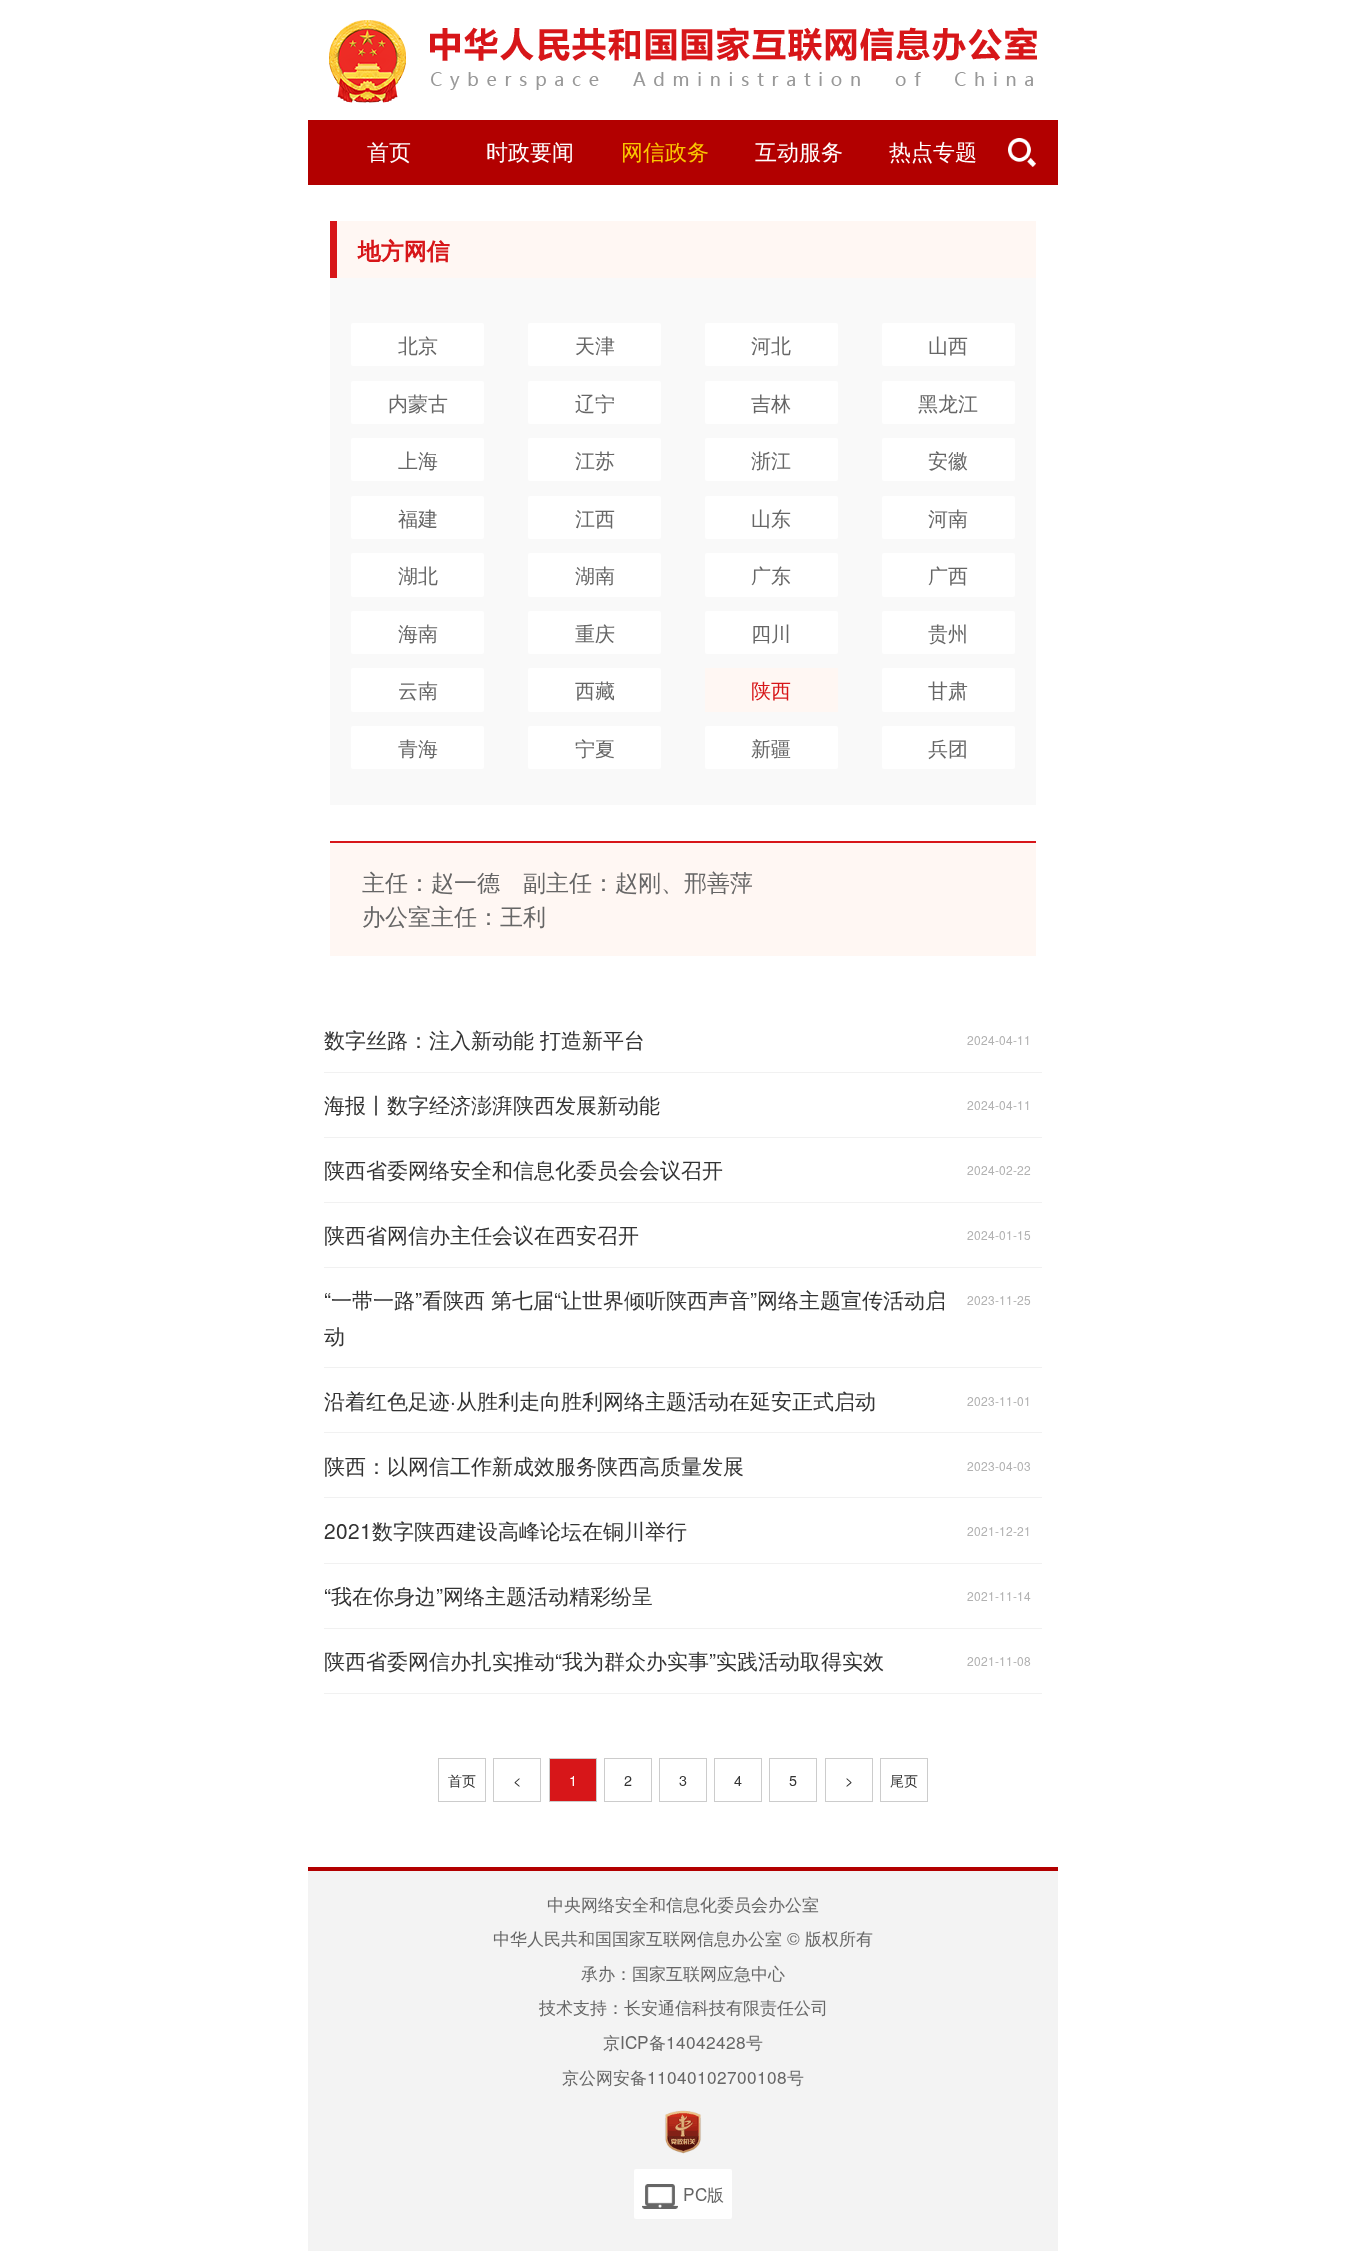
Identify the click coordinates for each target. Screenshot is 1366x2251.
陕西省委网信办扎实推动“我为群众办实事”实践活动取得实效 (604, 1660)
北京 (418, 344)
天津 (595, 344)
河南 (948, 517)
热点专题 (933, 153)
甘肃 (948, 689)
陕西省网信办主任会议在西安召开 (481, 1234)
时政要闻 (530, 153)
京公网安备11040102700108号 (683, 2076)
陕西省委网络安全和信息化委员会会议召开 (523, 1169)
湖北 (418, 574)
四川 (771, 632)
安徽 (948, 459)
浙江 (771, 459)
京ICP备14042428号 (683, 2041)
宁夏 (595, 747)
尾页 (904, 1779)
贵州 (948, 632)
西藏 (595, 689)
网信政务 (665, 153)
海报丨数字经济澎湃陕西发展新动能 (492, 1104)
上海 (418, 459)
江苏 (595, 459)
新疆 (771, 747)
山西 (948, 344)
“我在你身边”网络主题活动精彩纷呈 (488, 1595)
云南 (418, 689)
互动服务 (799, 153)
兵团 (948, 747)
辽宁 (595, 402)
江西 (595, 517)
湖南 (595, 574)
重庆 (595, 632)
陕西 (771, 689)
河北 (771, 344)
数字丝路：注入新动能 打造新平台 (484, 1039)
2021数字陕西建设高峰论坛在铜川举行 (505, 1530)
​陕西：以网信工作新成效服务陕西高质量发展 (534, 1465)
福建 (418, 517)
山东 (771, 517)
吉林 (771, 402)
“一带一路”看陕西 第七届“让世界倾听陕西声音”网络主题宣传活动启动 (635, 1316)
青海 (418, 747)
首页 (389, 153)
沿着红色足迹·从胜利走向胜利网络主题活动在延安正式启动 (600, 1400)
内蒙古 (418, 402)
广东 (771, 574)
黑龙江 (948, 402)
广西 (948, 574)
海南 (418, 632)
